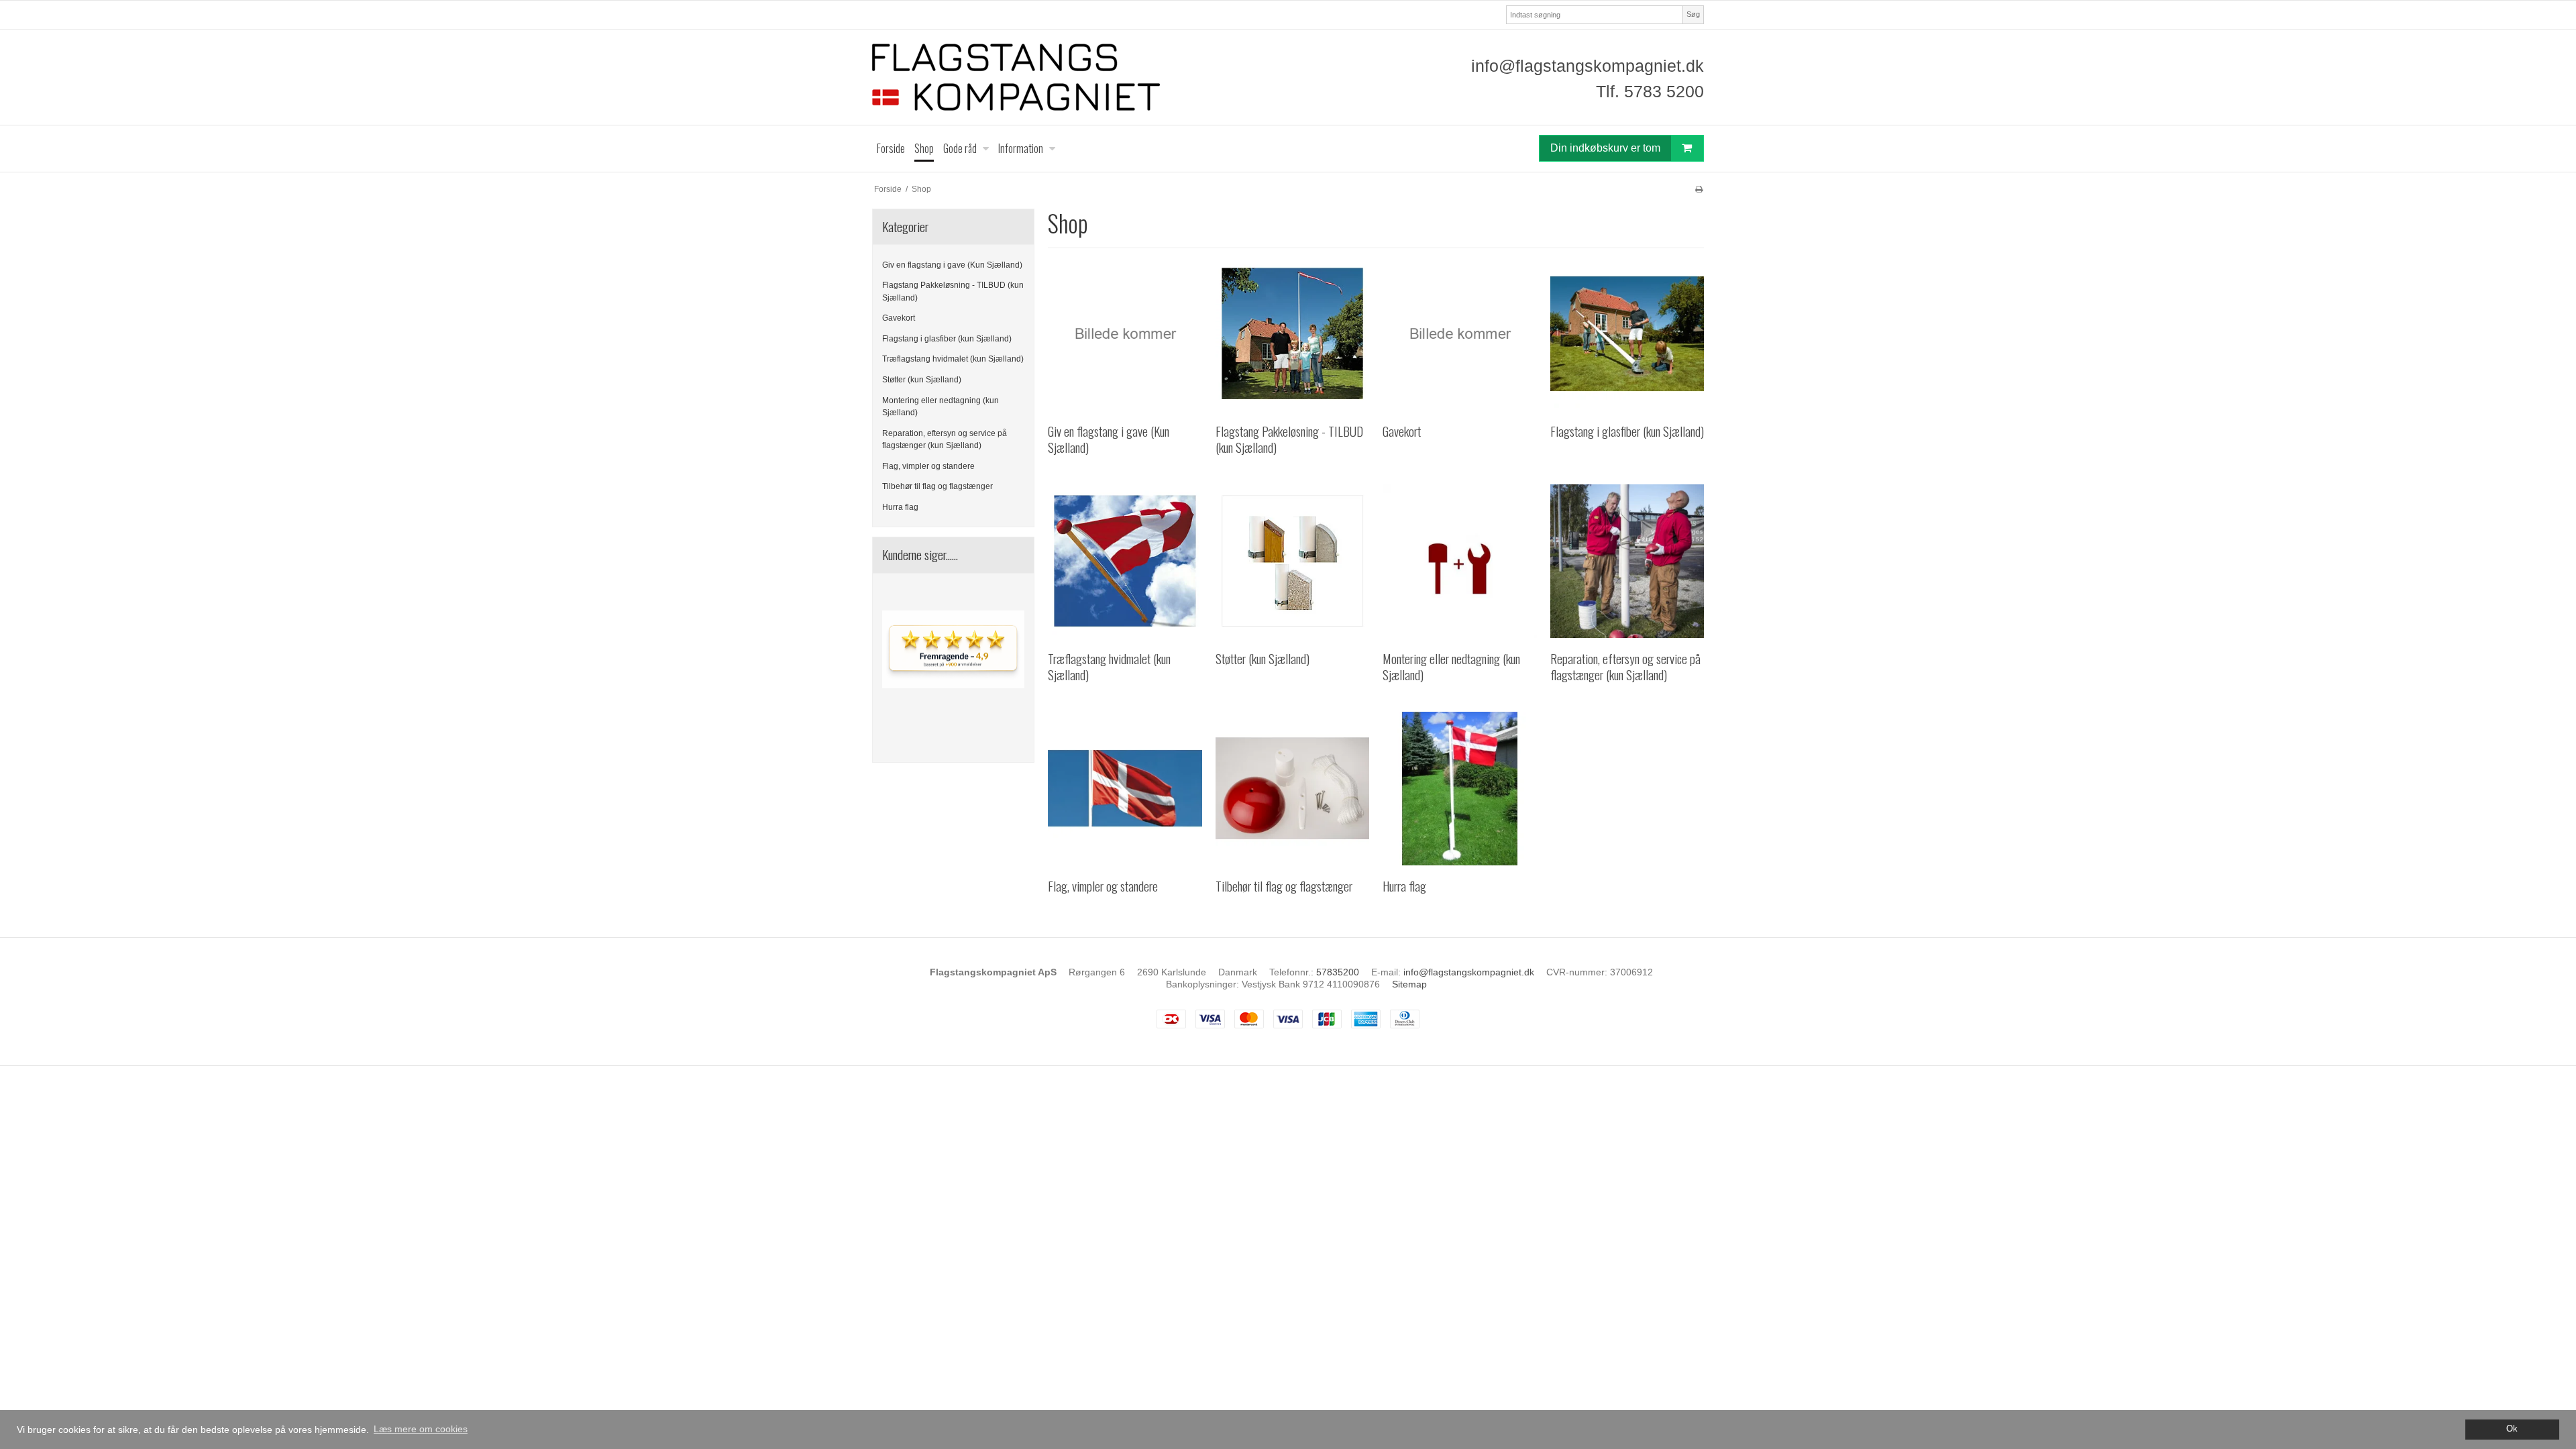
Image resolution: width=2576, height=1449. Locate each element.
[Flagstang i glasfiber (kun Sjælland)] (1627, 334)
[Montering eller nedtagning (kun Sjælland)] (1459, 561)
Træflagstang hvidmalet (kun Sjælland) (953, 359)
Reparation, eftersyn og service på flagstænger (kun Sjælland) (945, 439)
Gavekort (899, 318)
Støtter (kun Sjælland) (922, 380)
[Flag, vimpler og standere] (1125, 789)
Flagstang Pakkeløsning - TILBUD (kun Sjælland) (953, 291)
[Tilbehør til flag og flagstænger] (1292, 789)
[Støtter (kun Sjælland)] (1292, 561)
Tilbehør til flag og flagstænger (937, 486)
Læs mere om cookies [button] (421, 1429)
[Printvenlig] (1699, 189)
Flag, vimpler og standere (928, 466)
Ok (2512, 1429)
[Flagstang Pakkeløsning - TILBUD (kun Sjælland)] (1292, 334)
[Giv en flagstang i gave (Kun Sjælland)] (1125, 334)
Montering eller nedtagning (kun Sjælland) (941, 407)
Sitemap (1409, 984)
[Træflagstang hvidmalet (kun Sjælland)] (1125, 561)
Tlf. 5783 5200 (1650, 91)
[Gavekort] (1459, 334)
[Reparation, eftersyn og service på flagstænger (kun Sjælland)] (1627, 561)
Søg (1693, 14)
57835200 (1338, 972)
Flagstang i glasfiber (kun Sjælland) (947, 339)
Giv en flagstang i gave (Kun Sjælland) (952, 265)
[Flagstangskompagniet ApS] (1077, 77)
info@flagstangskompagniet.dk (1588, 66)
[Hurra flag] (1459, 789)
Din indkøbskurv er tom (1605, 148)
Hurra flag (900, 507)
